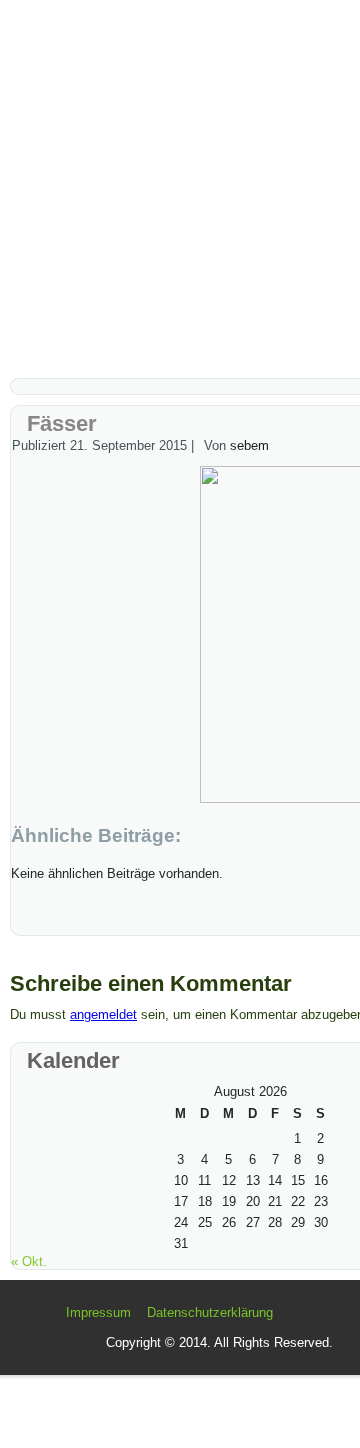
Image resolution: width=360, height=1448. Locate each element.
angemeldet (103, 1014)
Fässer (62, 423)
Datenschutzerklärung (210, 1312)
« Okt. (29, 1261)
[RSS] (45, 1321)
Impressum (98, 1312)
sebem (249, 445)
